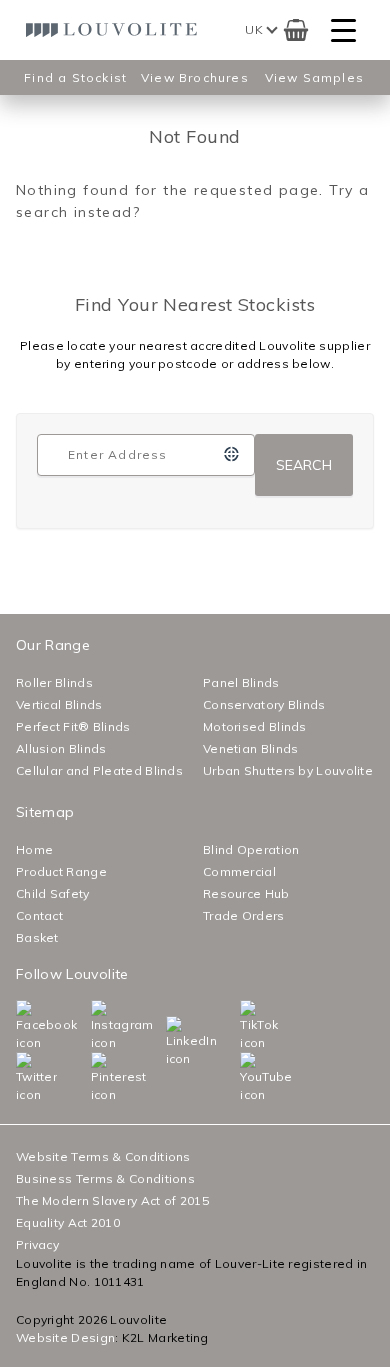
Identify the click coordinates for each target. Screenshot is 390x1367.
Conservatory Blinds (264, 704)
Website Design (65, 1337)
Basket (37, 937)
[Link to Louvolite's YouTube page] (244, 1078)
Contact (39, 915)
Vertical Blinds (59, 704)
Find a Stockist (75, 77)
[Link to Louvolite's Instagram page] (95, 1026)
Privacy (37, 1244)
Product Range (61, 871)
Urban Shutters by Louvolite (288, 770)
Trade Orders (244, 915)
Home (34, 849)
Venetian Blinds (251, 748)
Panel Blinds (241, 682)
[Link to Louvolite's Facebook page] (20, 1026)
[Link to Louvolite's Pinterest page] (95, 1078)
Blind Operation (251, 849)
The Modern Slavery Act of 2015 (112, 1200)
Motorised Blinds (255, 726)
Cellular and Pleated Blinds (99, 770)
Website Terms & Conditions (103, 1156)
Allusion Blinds (61, 748)
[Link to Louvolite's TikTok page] (244, 1026)
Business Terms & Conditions (105, 1178)
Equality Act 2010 (68, 1222)
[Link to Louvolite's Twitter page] (20, 1078)
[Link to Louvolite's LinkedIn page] (170, 1042)
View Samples (314, 77)
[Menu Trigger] (343, 30)
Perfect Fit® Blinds (73, 726)
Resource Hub (246, 893)
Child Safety (53, 893)
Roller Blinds (54, 682)
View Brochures (195, 77)
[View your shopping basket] (296, 30)
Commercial (239, 871)
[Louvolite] (115, 30)
